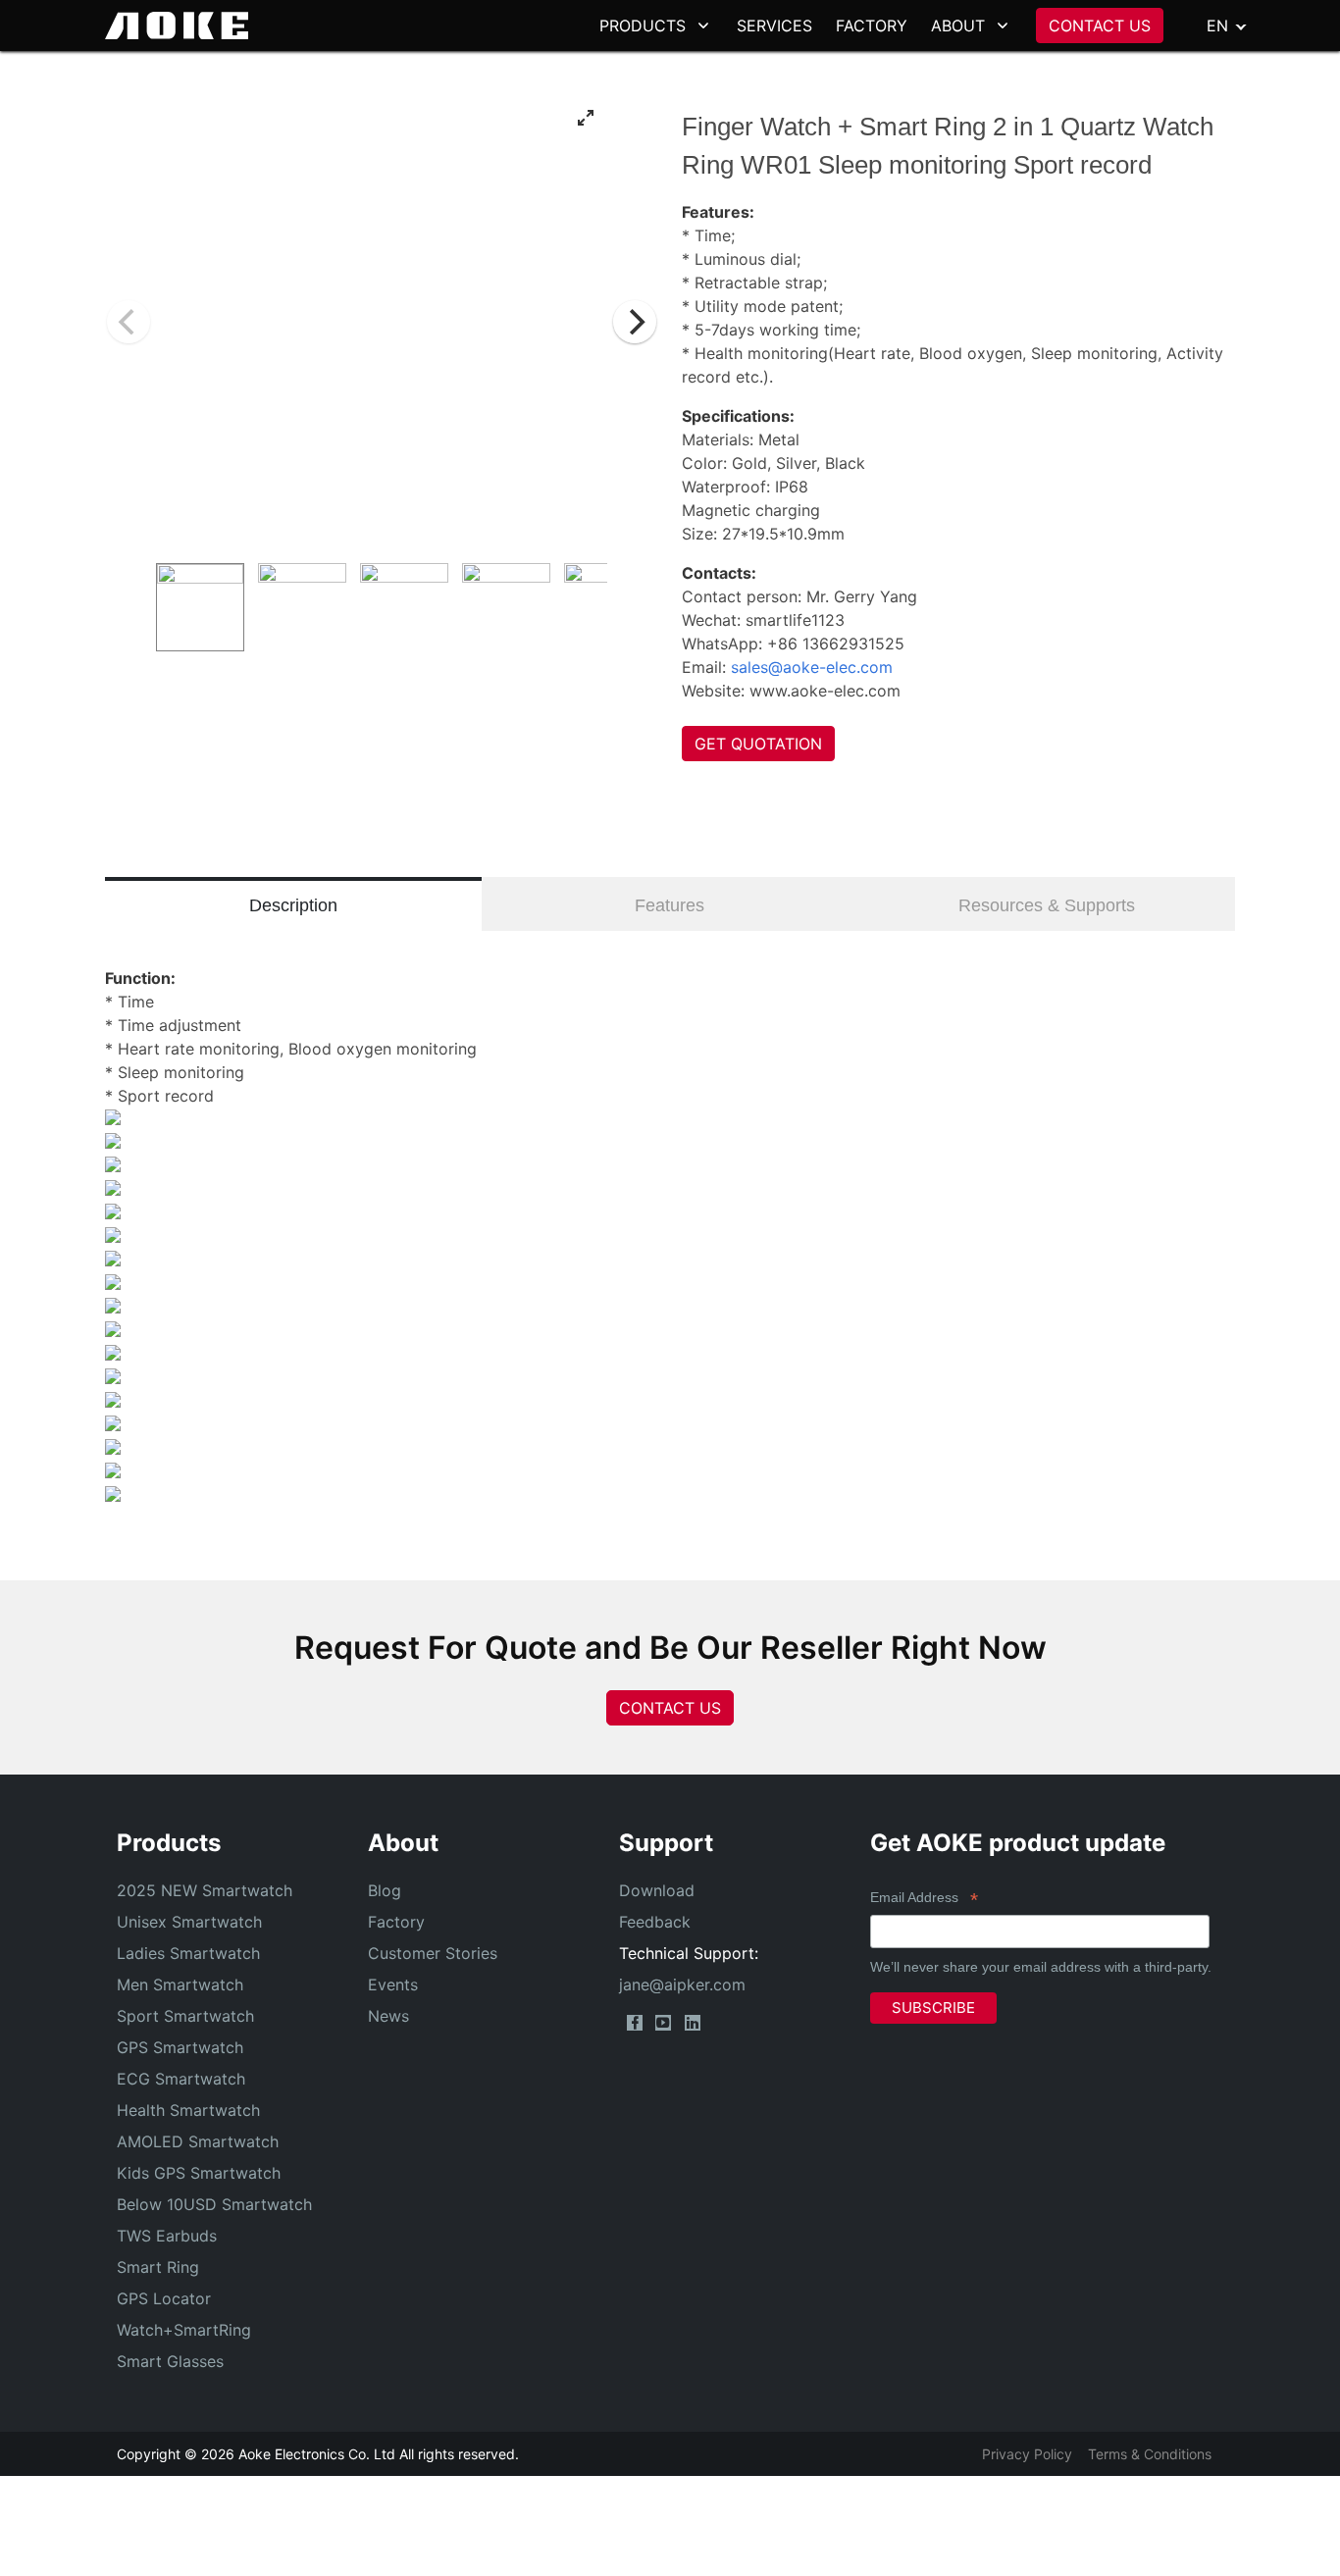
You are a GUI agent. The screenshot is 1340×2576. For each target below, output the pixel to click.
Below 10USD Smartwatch (214, 2204)
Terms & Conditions (1150, 2454)
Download (657, 1890)
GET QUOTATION (758, 744)
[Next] (635, 322)
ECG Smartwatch (181, 2079)
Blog (385, 1890)
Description (293, 905)
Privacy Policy (1027, 2454)
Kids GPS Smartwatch (199, 2173)
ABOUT (958, 26)
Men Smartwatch (180, 1984)
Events (393, 1984)
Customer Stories (433, 1953)
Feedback (655, 1922)
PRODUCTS (643, 26)
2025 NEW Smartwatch (205, 1890)
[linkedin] (693, 2023)
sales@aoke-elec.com (812, 667)
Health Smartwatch (188, 2110)
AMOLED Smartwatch (198, 2141)
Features (670, 905)
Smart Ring (158, 2267)
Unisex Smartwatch (189, 1922)
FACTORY (872, 26)
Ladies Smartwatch (188, 1953)
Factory (396, 1922)
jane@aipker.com (682, 1984)
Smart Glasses (170, 2361)
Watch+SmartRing (184, 2330)
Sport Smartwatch (185, 2016)
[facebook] (635, 2023)
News (388, 2016)
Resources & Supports (1047, 905)
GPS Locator (164, 2298)
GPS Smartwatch (180, 2047)
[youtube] (663, 2023)
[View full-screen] (586, 118)
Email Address (924, 1900)
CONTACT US (1100, 26)
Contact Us (670, 1708)
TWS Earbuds (167, 2236)
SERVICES (774, 26)
